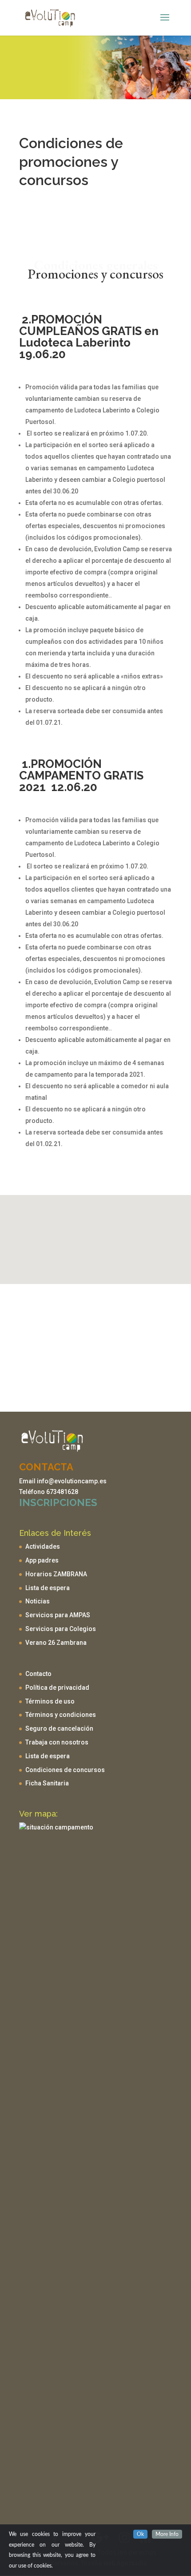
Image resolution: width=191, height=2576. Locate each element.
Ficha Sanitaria (47, 1783)
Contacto (38, 1674)
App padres (42, 1560)
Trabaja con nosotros (57, 1742)
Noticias (38, 1601)
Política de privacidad (57, 1688)
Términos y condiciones (61, 1715)
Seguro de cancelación (59, 1728)
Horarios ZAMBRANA (56, 1574)
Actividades (43, 1546)
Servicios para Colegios (61, 1629)
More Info (167, 2534)
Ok (140, 2534)
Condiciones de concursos (65, 1770)
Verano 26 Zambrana (56, 1643)
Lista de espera (48, 1588)
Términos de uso (50, 1701)
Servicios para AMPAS (58, 1615)
